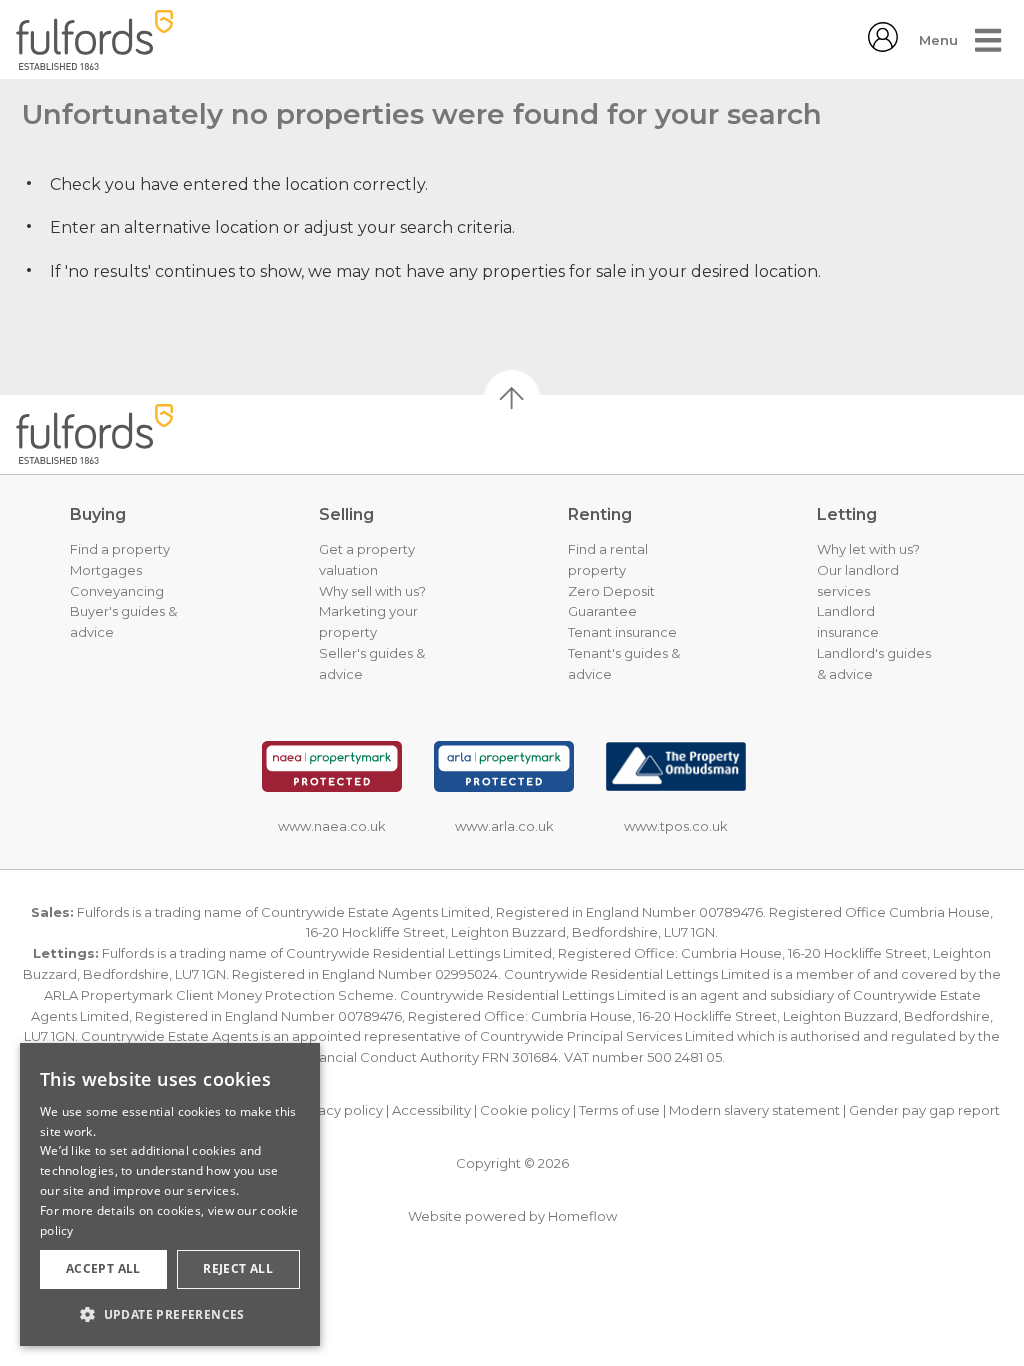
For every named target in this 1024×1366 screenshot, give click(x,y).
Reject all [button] (238, 1268)
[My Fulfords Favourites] (883, 46)
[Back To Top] (512, 398)
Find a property (120, 549)
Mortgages (106, 570)
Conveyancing (117, 591)
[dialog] (170, 1194)
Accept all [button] (103, 1268)
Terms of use (619, 1110)
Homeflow (582, 1216)
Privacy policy (338, 1110)
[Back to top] (116, 434)
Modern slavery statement (754, 1110)
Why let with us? (868, 549)
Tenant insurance (622, 632)
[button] (170, 1314)
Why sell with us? (372, 591)
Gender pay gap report (924, 1110)
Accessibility (431, 1110)
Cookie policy (525, 1110)
